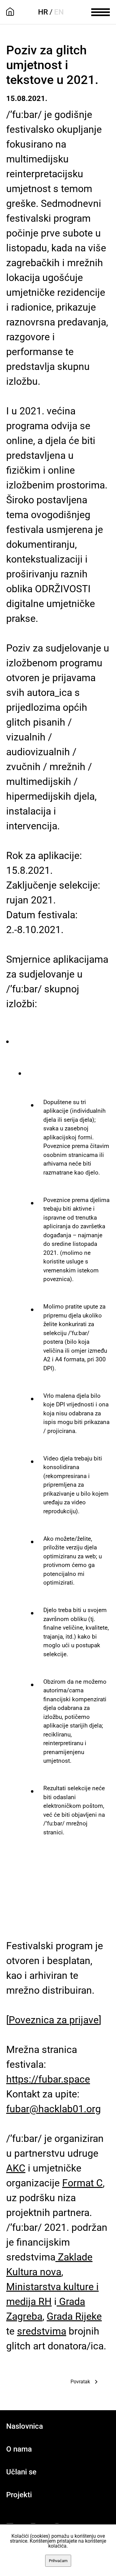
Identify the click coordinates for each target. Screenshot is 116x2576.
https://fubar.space (48, 2079)
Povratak (80, 2382)
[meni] (101, 11)
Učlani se (21, 2472)
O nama (19, 2449)
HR (43, 12)
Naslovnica (25, 2426)
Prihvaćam (58, 2561)
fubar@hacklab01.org (54, 2109)
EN (59, 12)
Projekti (19, 2495)
